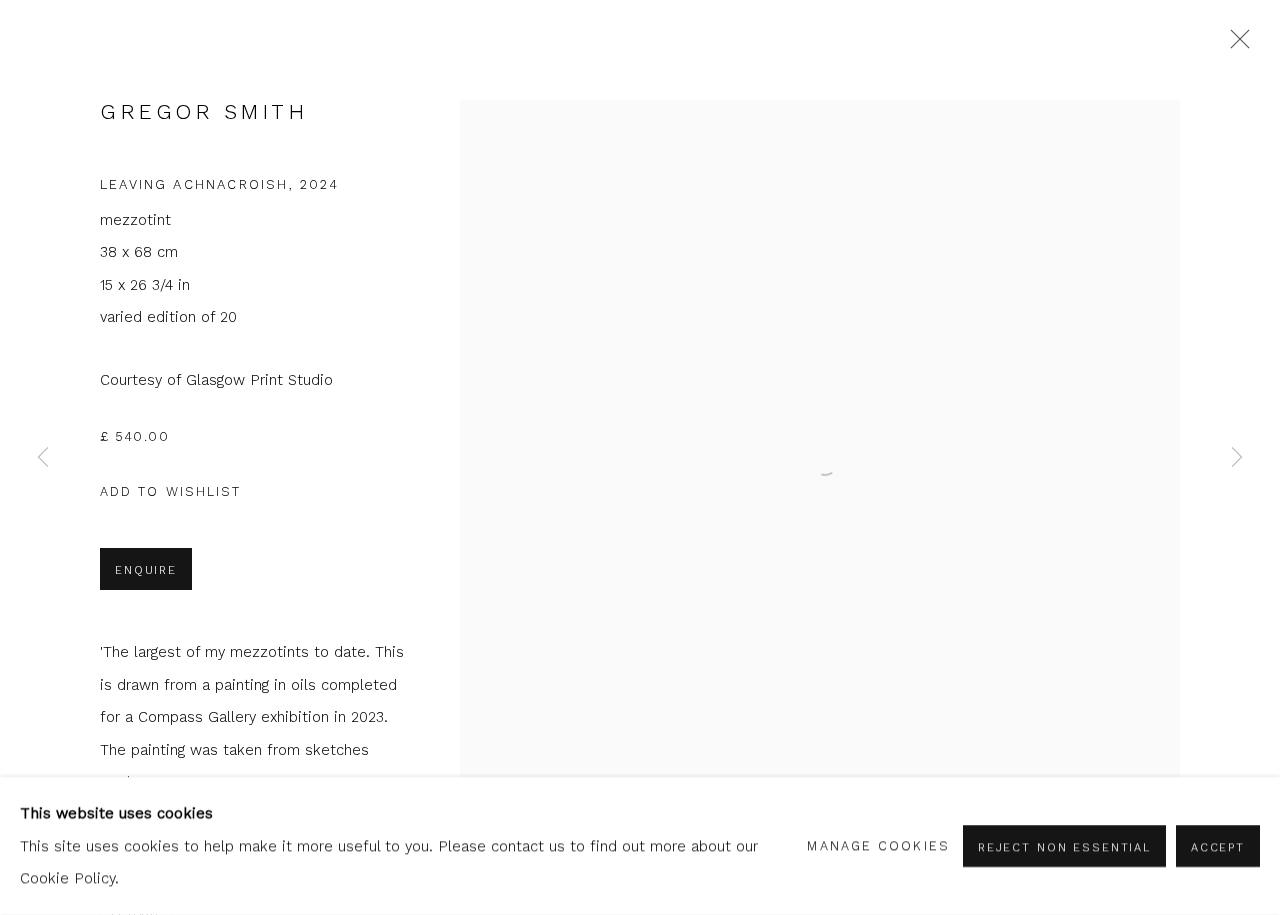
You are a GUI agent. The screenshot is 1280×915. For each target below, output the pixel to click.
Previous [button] (43, 457)
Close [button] (1235, 45)
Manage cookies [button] (878, 845)
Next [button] (1237, 457)
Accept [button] (1218, 847)
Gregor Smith (203, 112)
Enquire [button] (146, 570)
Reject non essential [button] (1064, 847)
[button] (171, 492)
